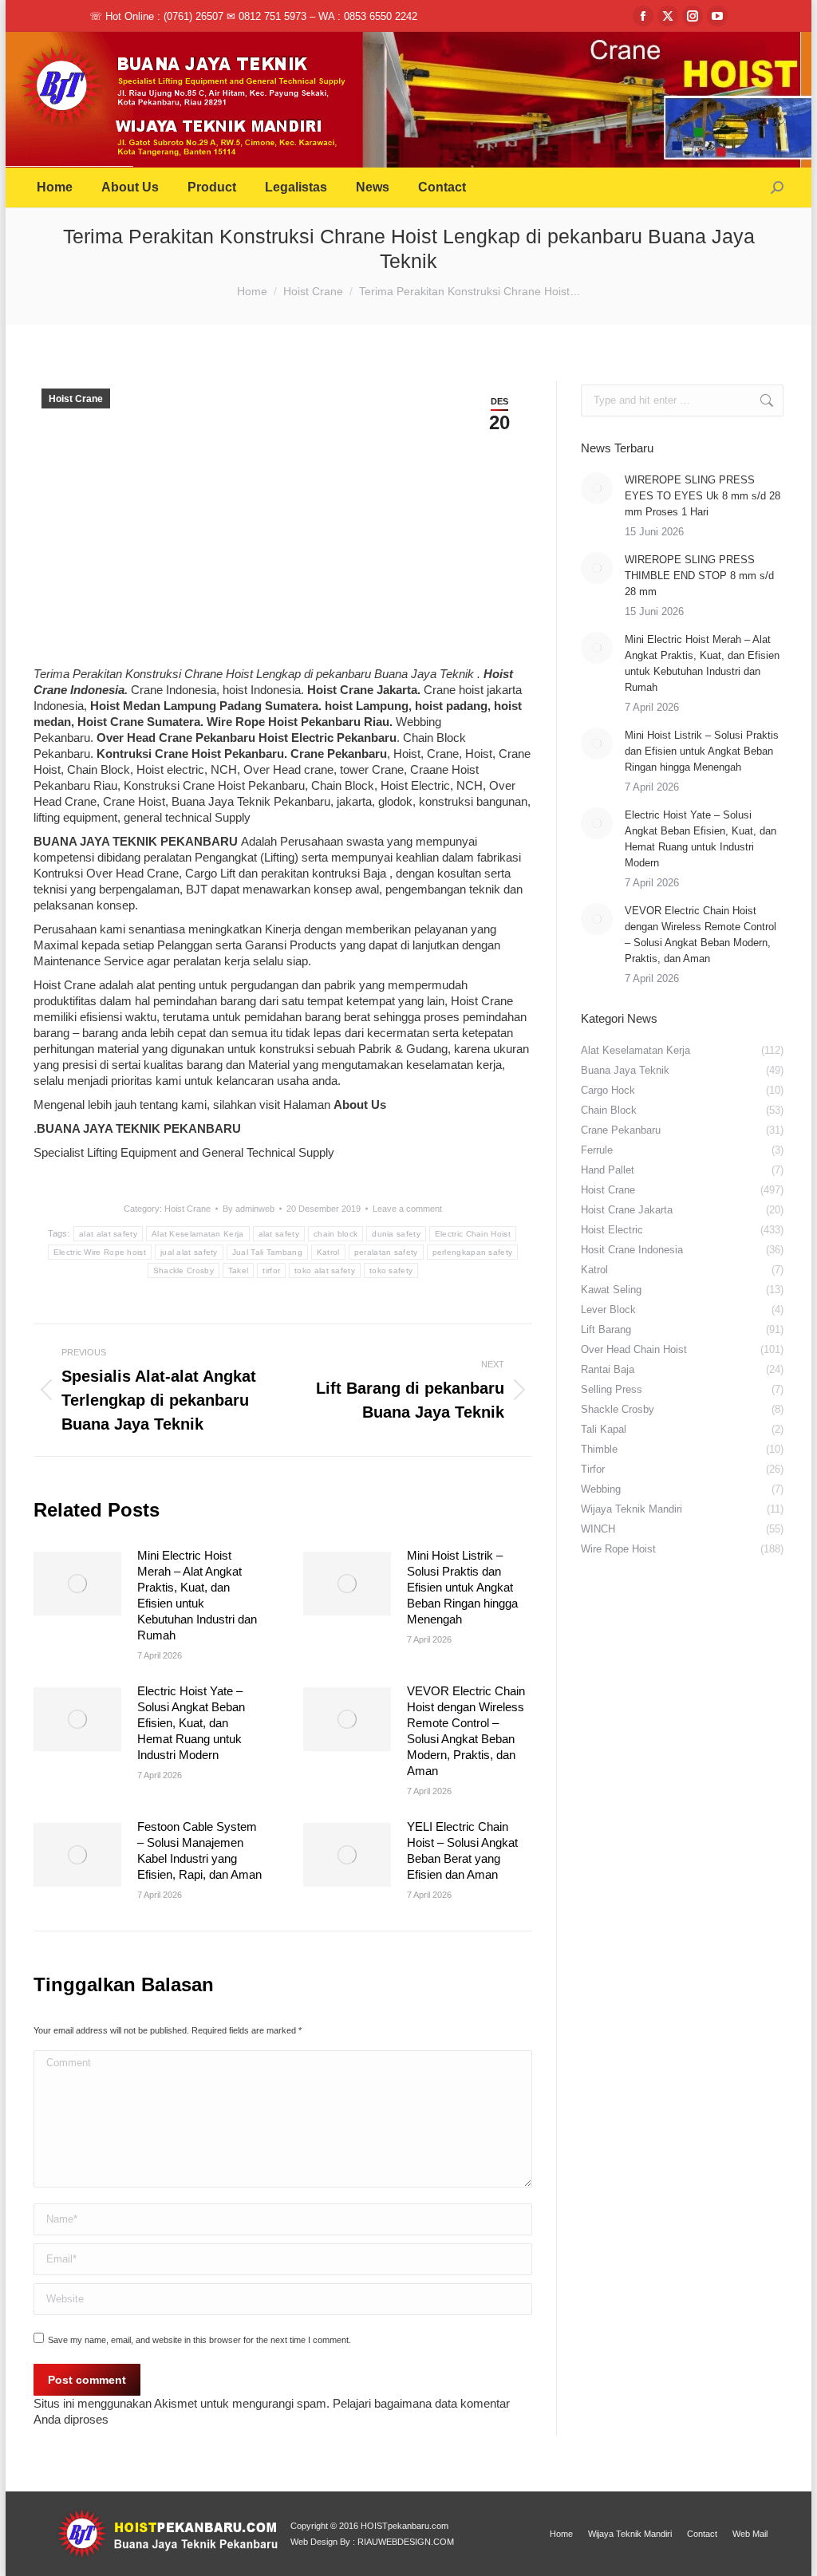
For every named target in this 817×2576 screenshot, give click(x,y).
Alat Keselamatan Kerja (198, 1234)
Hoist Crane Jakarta (362, 690)
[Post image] (77, 1584)
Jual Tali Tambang (267, 1252)
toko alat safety (325, 1270)
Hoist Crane (76, 399)
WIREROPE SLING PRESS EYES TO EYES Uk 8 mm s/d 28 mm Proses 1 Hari (703, 496)
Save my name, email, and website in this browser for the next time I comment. (199, 2340)
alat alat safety (108, 1234)
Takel (239, 1270)
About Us (360, 1105)
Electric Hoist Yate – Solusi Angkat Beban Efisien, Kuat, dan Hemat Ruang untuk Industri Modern (191, 1723)
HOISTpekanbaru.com (405, 2526)
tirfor (271, 1270)
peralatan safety (386, 1252)
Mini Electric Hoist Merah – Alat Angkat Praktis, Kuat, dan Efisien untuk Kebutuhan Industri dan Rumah (197, 1595)
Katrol (328, 1252)
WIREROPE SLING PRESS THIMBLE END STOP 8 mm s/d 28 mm (699, 576)
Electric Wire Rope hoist (100, 1252)
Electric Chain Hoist (473, 1234)
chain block (335, 1234)
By (249, 1209)
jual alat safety (189, 1252)
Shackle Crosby (184, 1270)
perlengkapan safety (473, 1252)
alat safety (279, 1234)
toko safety (391, 1270)
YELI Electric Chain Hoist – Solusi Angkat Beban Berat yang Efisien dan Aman (462, 1850)
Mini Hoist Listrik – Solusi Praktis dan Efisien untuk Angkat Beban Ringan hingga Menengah (462, 1587)
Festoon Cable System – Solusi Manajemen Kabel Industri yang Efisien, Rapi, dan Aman (199, 1850)
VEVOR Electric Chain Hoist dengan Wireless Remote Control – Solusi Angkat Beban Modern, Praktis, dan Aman (466, 1731)
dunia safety (396, 1234)
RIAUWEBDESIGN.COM (406, 2542)
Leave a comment (407, 1209)
